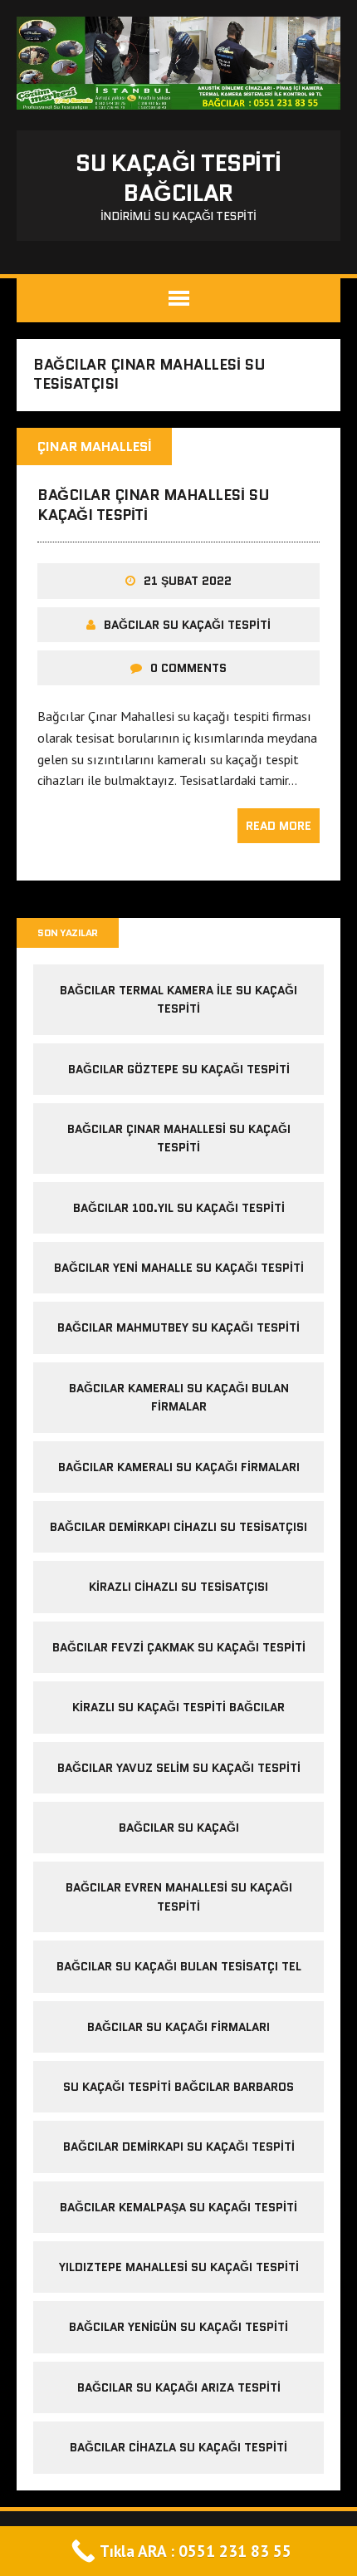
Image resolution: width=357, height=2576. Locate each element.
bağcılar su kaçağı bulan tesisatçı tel (179, 1966)
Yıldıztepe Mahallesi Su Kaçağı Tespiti (179, 2267)
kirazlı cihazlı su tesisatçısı (178, 1587)
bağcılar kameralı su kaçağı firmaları (179, 1467)
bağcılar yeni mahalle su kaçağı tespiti (179, 1268)
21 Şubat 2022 (188, 581)
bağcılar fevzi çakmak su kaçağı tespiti (179, 1647)
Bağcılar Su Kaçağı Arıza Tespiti (179, 2387)
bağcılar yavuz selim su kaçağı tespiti (179, 1768)
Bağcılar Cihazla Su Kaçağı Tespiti (178, 2447)
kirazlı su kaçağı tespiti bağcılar (178, 1707)
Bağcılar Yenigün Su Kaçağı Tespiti (178, 2327)
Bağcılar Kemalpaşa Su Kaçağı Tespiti (178, 2207)
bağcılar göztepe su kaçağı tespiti (179, 1069)
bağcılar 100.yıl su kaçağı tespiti (179, 1208)
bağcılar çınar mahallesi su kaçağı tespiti (153, 505)
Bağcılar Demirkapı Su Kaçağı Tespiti (179, 2147)
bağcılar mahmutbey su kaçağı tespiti (178, 1327)
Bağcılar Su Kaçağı (179, 1828)
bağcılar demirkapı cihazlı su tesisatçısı (178, 1527)
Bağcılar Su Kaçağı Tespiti (187, 625)
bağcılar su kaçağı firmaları (178, 2027)
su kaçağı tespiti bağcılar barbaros (178, 2087)
